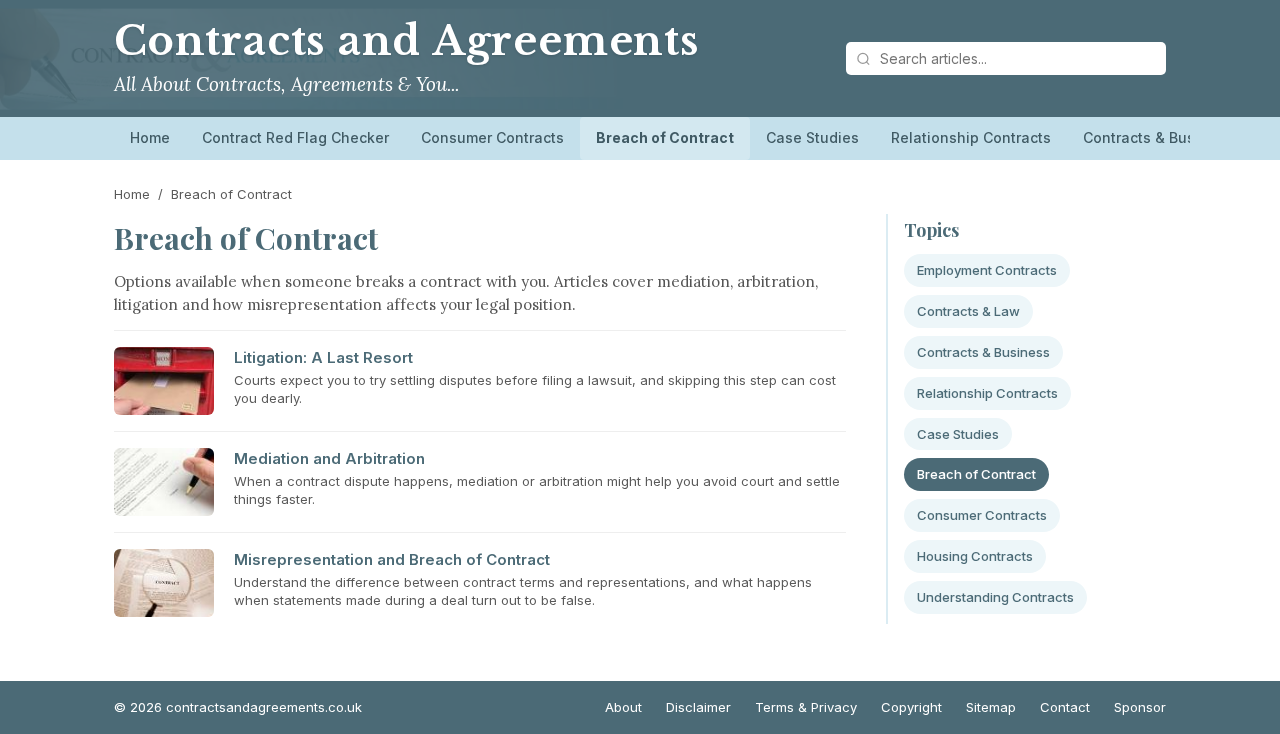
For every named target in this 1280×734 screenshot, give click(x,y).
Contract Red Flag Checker (295, 137)
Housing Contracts (975, 556)
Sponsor (1140, 707)
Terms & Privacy (806, 707)
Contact (1065, 707)
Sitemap (991, 707)
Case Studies (812, 137)
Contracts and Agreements (406, 41)
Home (150, 137)
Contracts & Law (968, 311)
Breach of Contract (665, 137)
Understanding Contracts (995, 597)
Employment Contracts (987, 270)
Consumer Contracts (492, 137)
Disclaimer (698, 707)
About (623, 707)
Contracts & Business (1158, 137)
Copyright (911, 707)
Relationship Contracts (971, 137)
